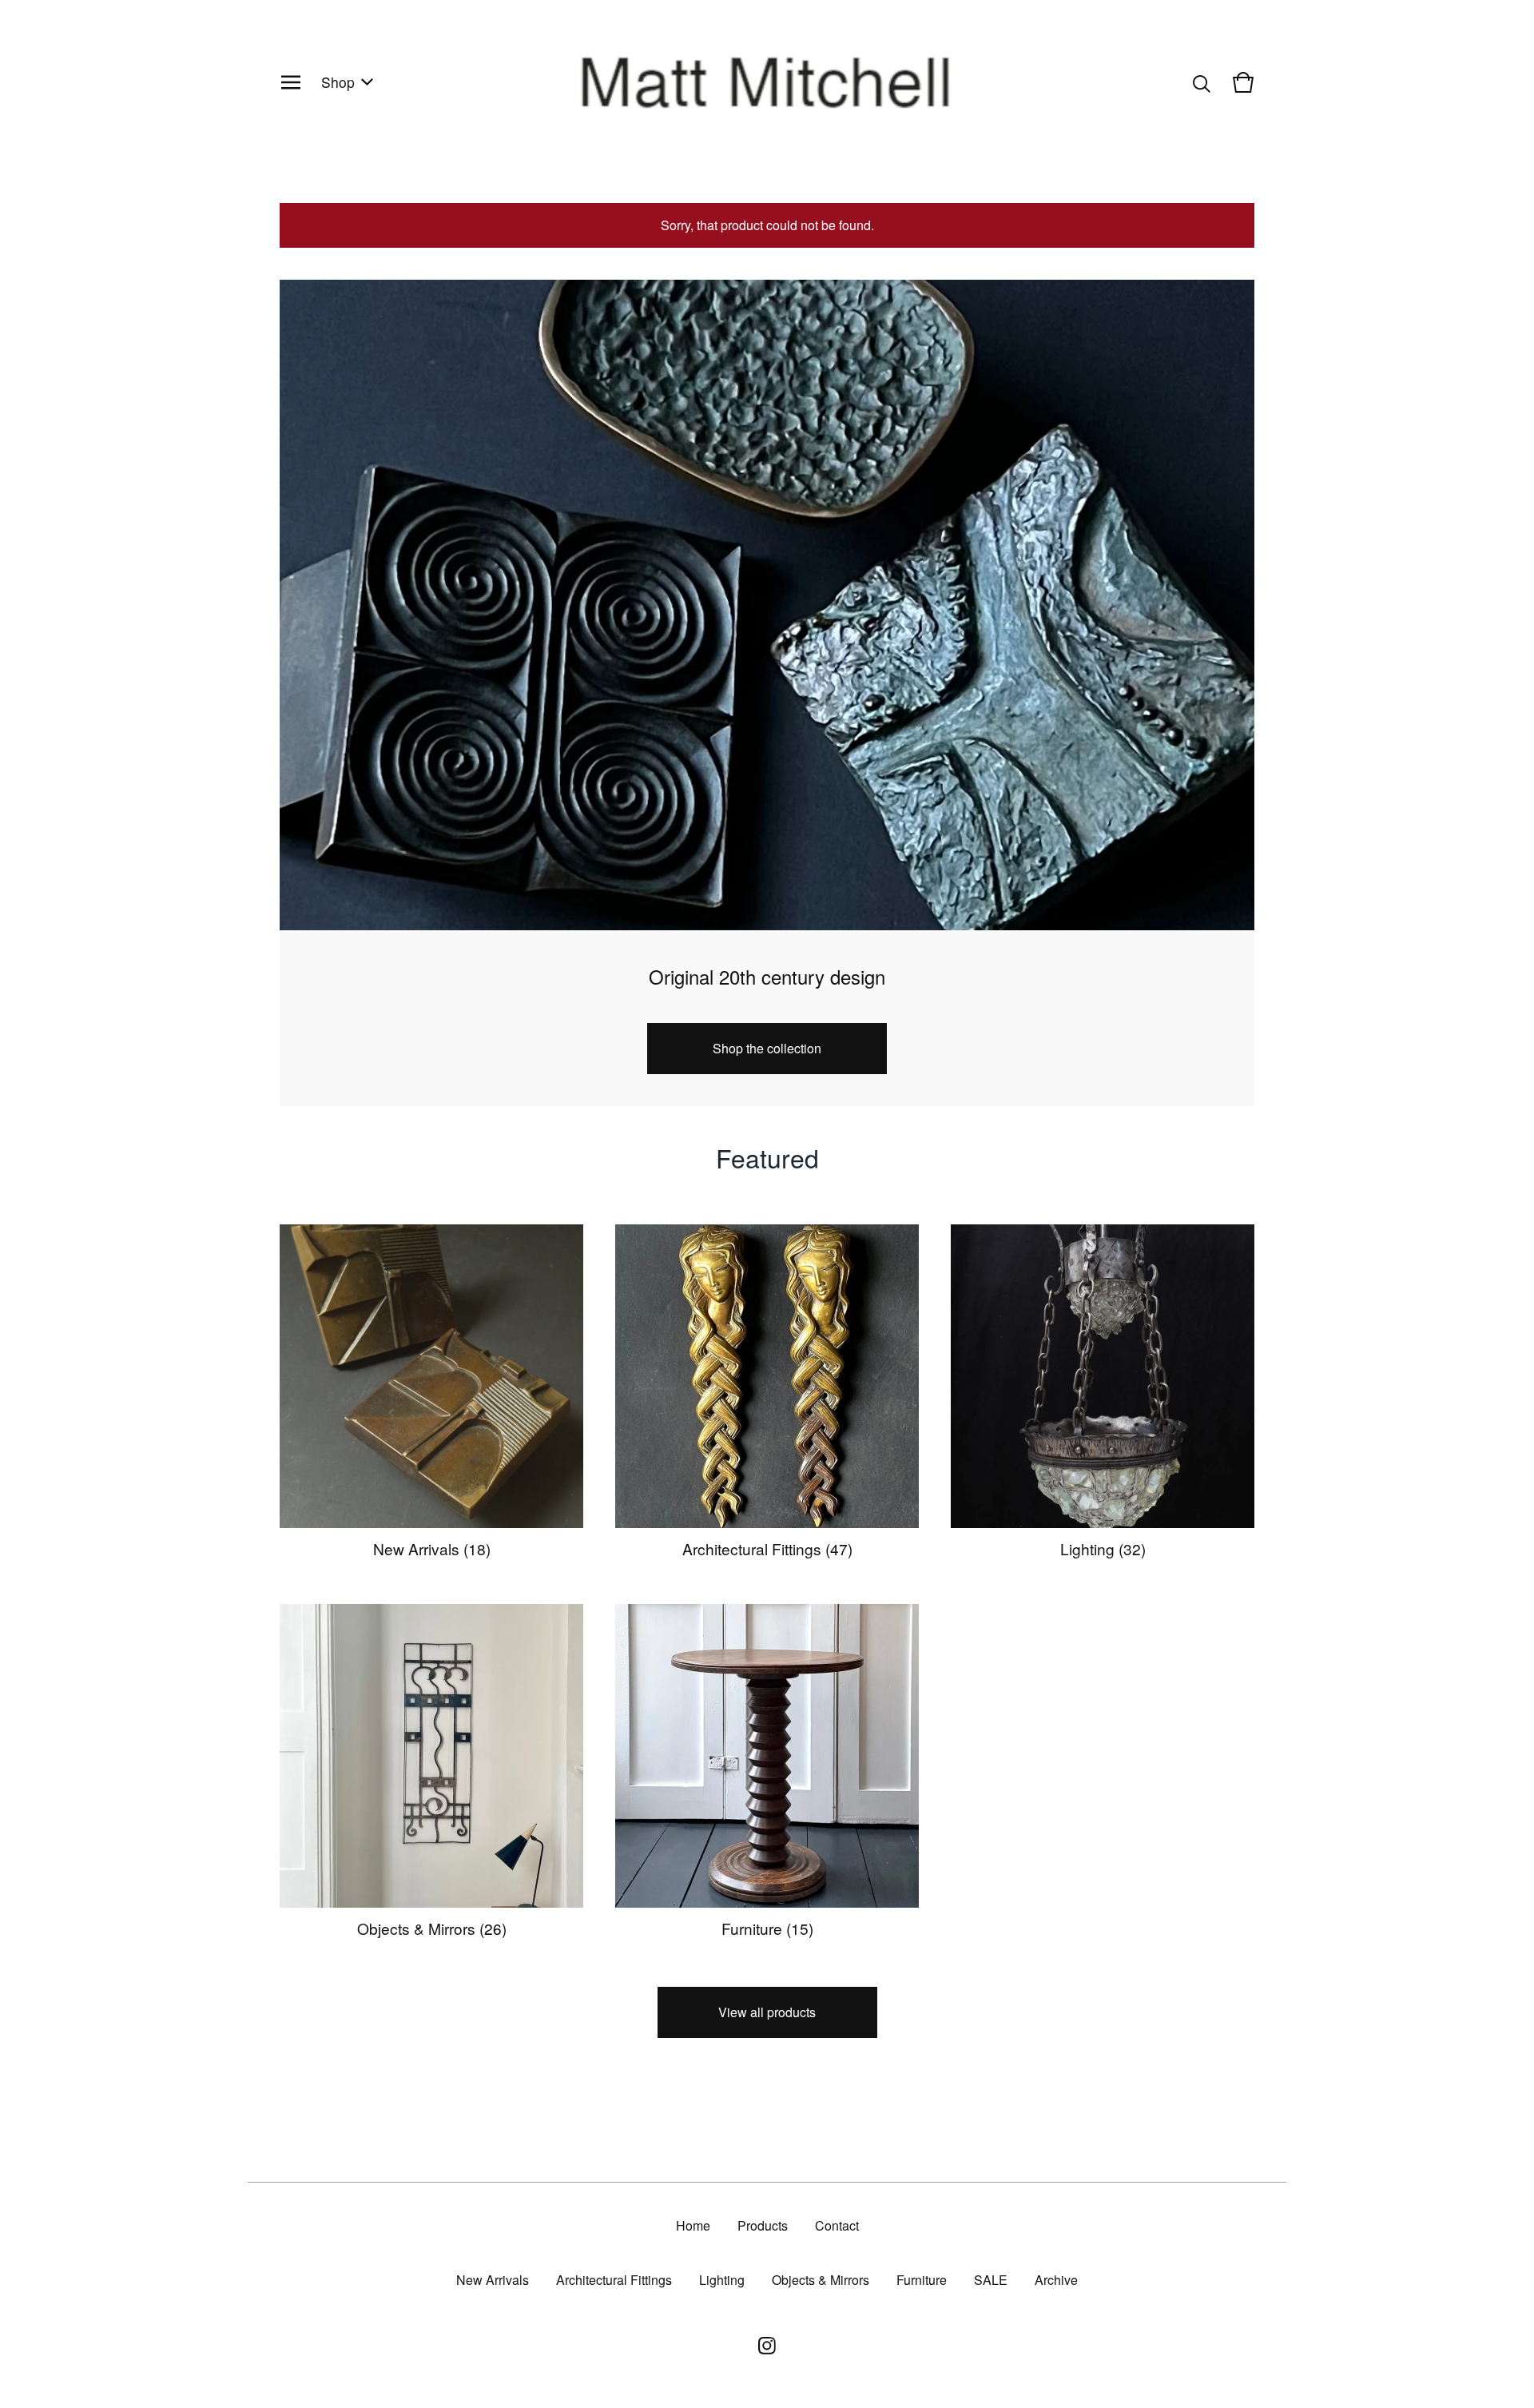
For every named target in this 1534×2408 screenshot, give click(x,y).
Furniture (922, 2280)
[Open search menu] (1202, 82)
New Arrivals (493, 2280)
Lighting (722, 2280)
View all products (767, 2012)
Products (763, 2225)
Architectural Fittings (614, 2280)
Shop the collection (767, 1048)
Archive (1056, 2280)
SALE (991, 2280)
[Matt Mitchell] (767, 82)
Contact (837, 2225)
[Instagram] (767, 2346)
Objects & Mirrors (821, 2280)
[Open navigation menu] (291, 82)
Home (693, 2225)
